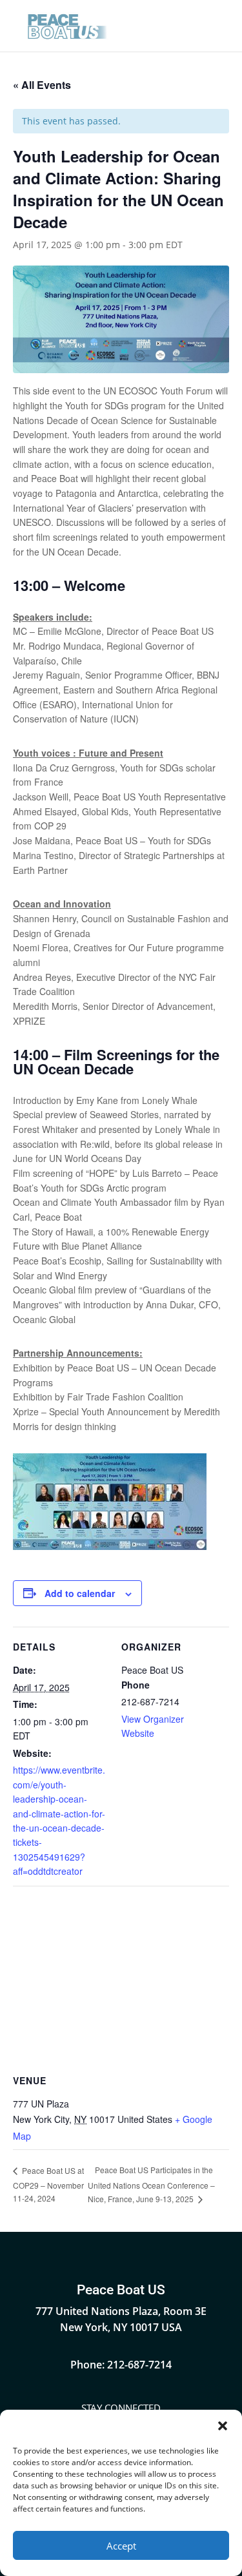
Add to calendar (80, 1593)
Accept (121, 2546)
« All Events (42, 85)
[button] (223, 2426)
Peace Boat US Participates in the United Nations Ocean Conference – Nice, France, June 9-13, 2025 (151, 2184)
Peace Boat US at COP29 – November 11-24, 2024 (48, 2184)
